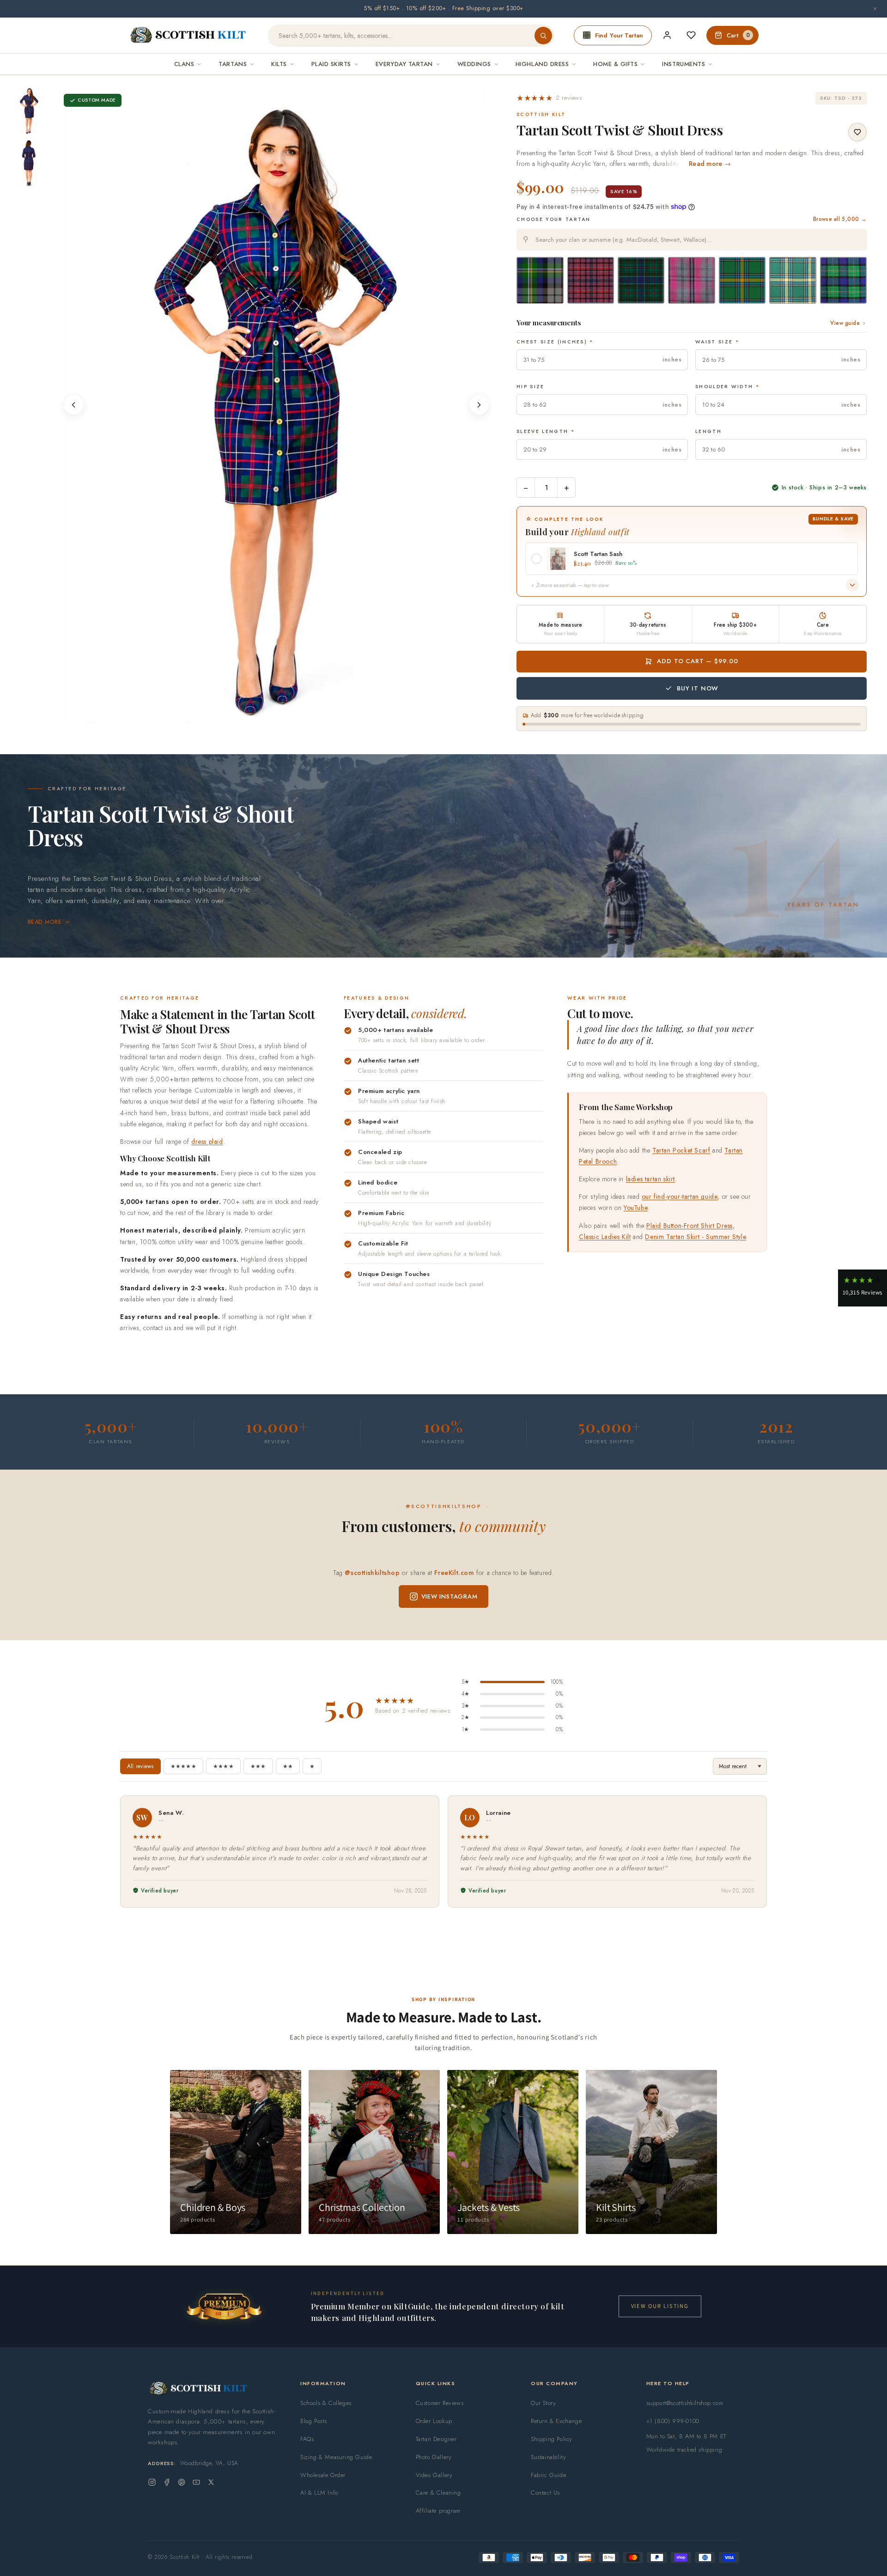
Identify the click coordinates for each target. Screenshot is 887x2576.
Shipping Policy (552, 2439)
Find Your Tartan (619, 35)
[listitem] (29, 110)
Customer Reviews (440, 2403)
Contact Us (545, 2493)
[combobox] (692, 240)
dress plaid (207, 1141)
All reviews (140, 1766)
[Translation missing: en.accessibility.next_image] (479, 405)
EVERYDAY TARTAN (404, 64)
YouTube (636, 1208)
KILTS (279, 64)
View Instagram (450, 1596)
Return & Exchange (556, 2421)
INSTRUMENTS (683, 64)
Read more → (710, 164)
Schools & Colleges (326, 2403)
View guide (845, 323)
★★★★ (223, 1766)
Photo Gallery (434, 2457)
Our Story (543, 2403)
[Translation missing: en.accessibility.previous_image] (73, 405)
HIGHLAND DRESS (542, 64)
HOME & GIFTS (615, 64)
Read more (45, 922)
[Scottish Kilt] (188, 36)
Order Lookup (434, 2421)
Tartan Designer (436, 2439)
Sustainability (548, 2457)
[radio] (540, 280)
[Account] (667, 35)
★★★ (258, 1766)
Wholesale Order (323, 2475)
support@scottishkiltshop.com (685, 2403)
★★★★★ (183, 1766)
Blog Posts (314, 2421)
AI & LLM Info (319, 2493)
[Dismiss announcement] (875, 9)
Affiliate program (438, 2511)
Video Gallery (434, 2475)
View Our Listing (660, 2306)
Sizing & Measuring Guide (336, 2457)
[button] (549, 98)
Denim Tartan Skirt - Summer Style (696, 1237)
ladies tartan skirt (650, 1179)
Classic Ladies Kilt (605, 1237)
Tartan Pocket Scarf (681, 1150)
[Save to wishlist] (857, 132)
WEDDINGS (474, 64)
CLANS (184, 64)
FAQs (307, 2439)
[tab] (273, 715)
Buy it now (698, 688)
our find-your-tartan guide (680, 1196)
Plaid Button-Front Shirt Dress (690, 1226)
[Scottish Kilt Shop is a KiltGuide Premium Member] (224, 2306)
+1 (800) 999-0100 (673, 2421)
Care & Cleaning (438, 2493)
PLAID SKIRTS (331, 64)
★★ (288, 1766)
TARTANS (233, 64)
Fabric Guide (548, 2475)
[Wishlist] (691, 35)
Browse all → (840, 219)
